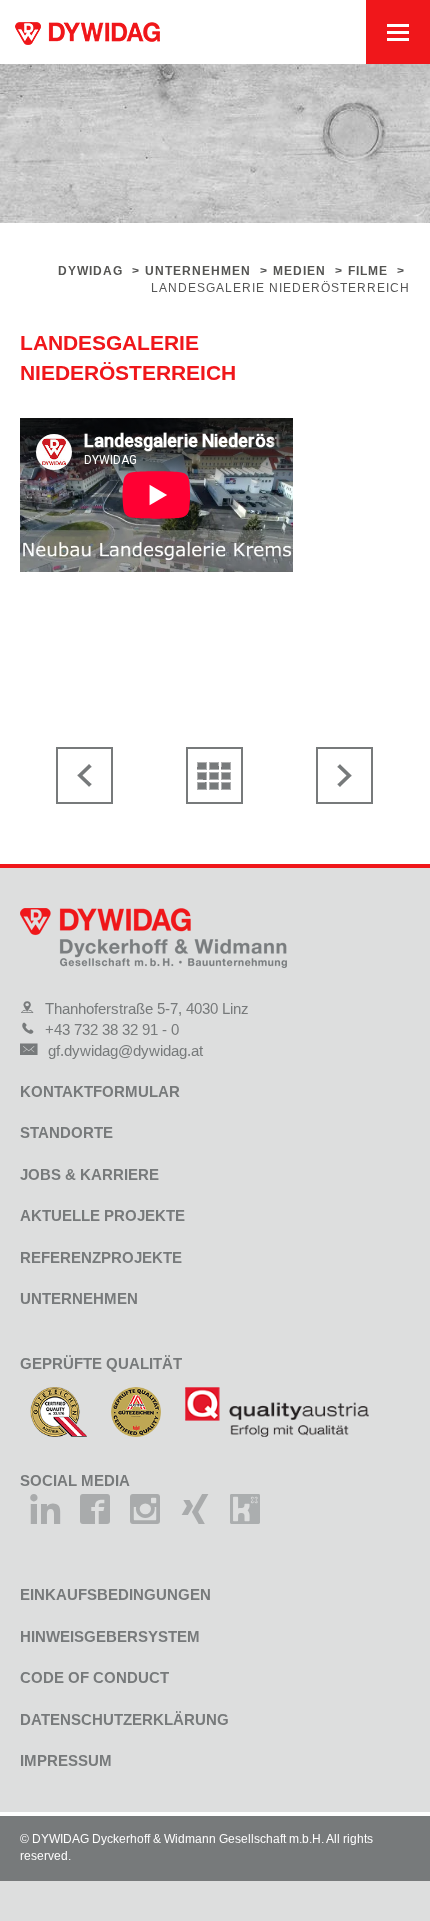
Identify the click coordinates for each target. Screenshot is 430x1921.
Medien (299, 271)
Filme (368, 271)
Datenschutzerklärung (124, 1719)
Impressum (66, 1760)
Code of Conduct (94, 1677)
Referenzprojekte (101, 1257)
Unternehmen (198, 271)
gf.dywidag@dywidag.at (125, 1050)
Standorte (66, 1132)
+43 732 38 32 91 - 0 (112, 1029)
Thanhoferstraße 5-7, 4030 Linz (147, 1008)
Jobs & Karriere (89, 1174)
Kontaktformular (100, 1091)
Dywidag (90, 271)
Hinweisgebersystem (110, 1636)
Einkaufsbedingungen (115, 1594)
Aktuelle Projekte (102, 1215)
